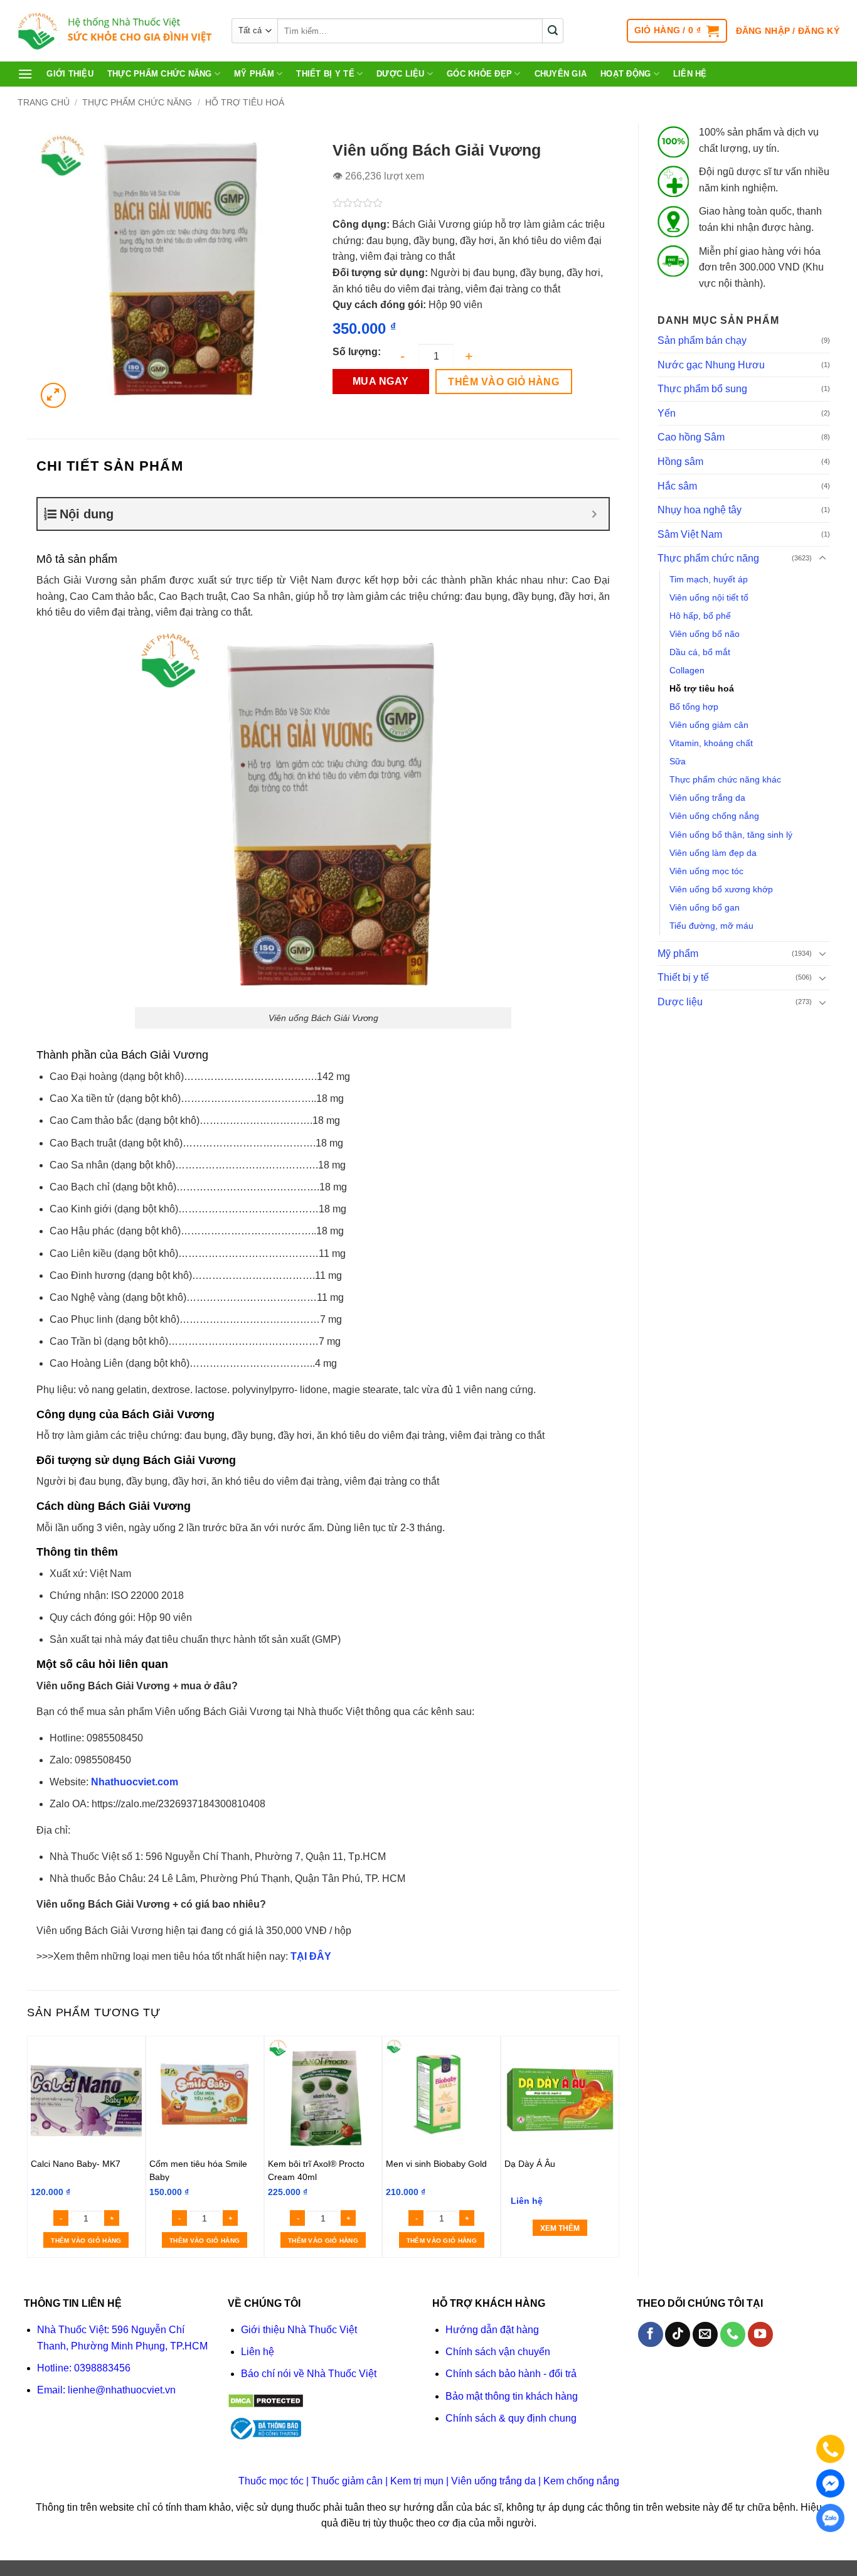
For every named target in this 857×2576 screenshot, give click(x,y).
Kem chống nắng (581, 2481)
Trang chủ (44, 102)
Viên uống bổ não (705, 634)
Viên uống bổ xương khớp (721, 889)
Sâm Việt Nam (690, 534)
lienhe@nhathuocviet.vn (122, 2390)
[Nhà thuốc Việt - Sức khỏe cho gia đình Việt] (115, 31)
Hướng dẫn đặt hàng (492, 2330)
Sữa (678, 761)
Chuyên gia (561, 74)
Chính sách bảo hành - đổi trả (511, 2374)
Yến (667, 413)
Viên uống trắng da (707, 798)
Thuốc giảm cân (347, 2481)
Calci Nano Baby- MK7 (76, 2164)
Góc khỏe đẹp (479, 74)
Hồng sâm (680, 462)
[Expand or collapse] (594, 514)
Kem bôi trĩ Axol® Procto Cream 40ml (316, 2170)
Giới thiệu (70, 74)
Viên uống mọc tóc (706, 871)
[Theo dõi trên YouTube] (760, 2334)
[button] (677, 31)
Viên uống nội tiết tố (709, 597)
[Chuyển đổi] (822, 558)
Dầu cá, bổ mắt (700, 652)
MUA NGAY (381, 381)
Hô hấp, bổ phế (700, 616)
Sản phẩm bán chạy (702, 340)
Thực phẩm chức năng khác (725, 779)
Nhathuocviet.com (135, 1782)
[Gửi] (553, 31)
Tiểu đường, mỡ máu (711, 926)
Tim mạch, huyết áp (709, 579)
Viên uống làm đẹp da (713, 853)
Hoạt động (625, 74)
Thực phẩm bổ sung (702, 389)
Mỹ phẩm (254, 74)
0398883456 (102, 2368)
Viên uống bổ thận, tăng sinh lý (731, 835)
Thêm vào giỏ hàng (503, 382)
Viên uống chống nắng (714, 816)
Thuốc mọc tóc (271, 2481)
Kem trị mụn (417, 2481)
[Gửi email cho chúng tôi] (705, 2334)
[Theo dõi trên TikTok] (678, 2334)
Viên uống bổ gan (705, 907)
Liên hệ (690, 74)
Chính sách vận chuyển (498, 2352)
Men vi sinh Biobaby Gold (436, 2164)
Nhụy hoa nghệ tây (700, 510)
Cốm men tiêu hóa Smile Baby (198, 2170)
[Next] (612, 2146)
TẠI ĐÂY (311, 1956)
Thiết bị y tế (325, 74)
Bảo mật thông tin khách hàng (512, 2396)
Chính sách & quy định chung (511, 2418)
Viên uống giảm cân (709, 725)
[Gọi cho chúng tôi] (733, 2334)
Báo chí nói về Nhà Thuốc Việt (309, 2374)
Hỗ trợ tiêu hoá (245, 102)
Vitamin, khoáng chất (711, 743)
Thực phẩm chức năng (160, 74)
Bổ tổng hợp (694, 707)
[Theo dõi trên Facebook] (651, 2334)
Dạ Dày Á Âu (530, 2164)
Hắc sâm (677, 486)
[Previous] (34, 2146)
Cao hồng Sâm (691, 437)
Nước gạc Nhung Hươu (711, 365)
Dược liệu (400, 74)
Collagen (687, 670)
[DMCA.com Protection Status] (266, 2400)
